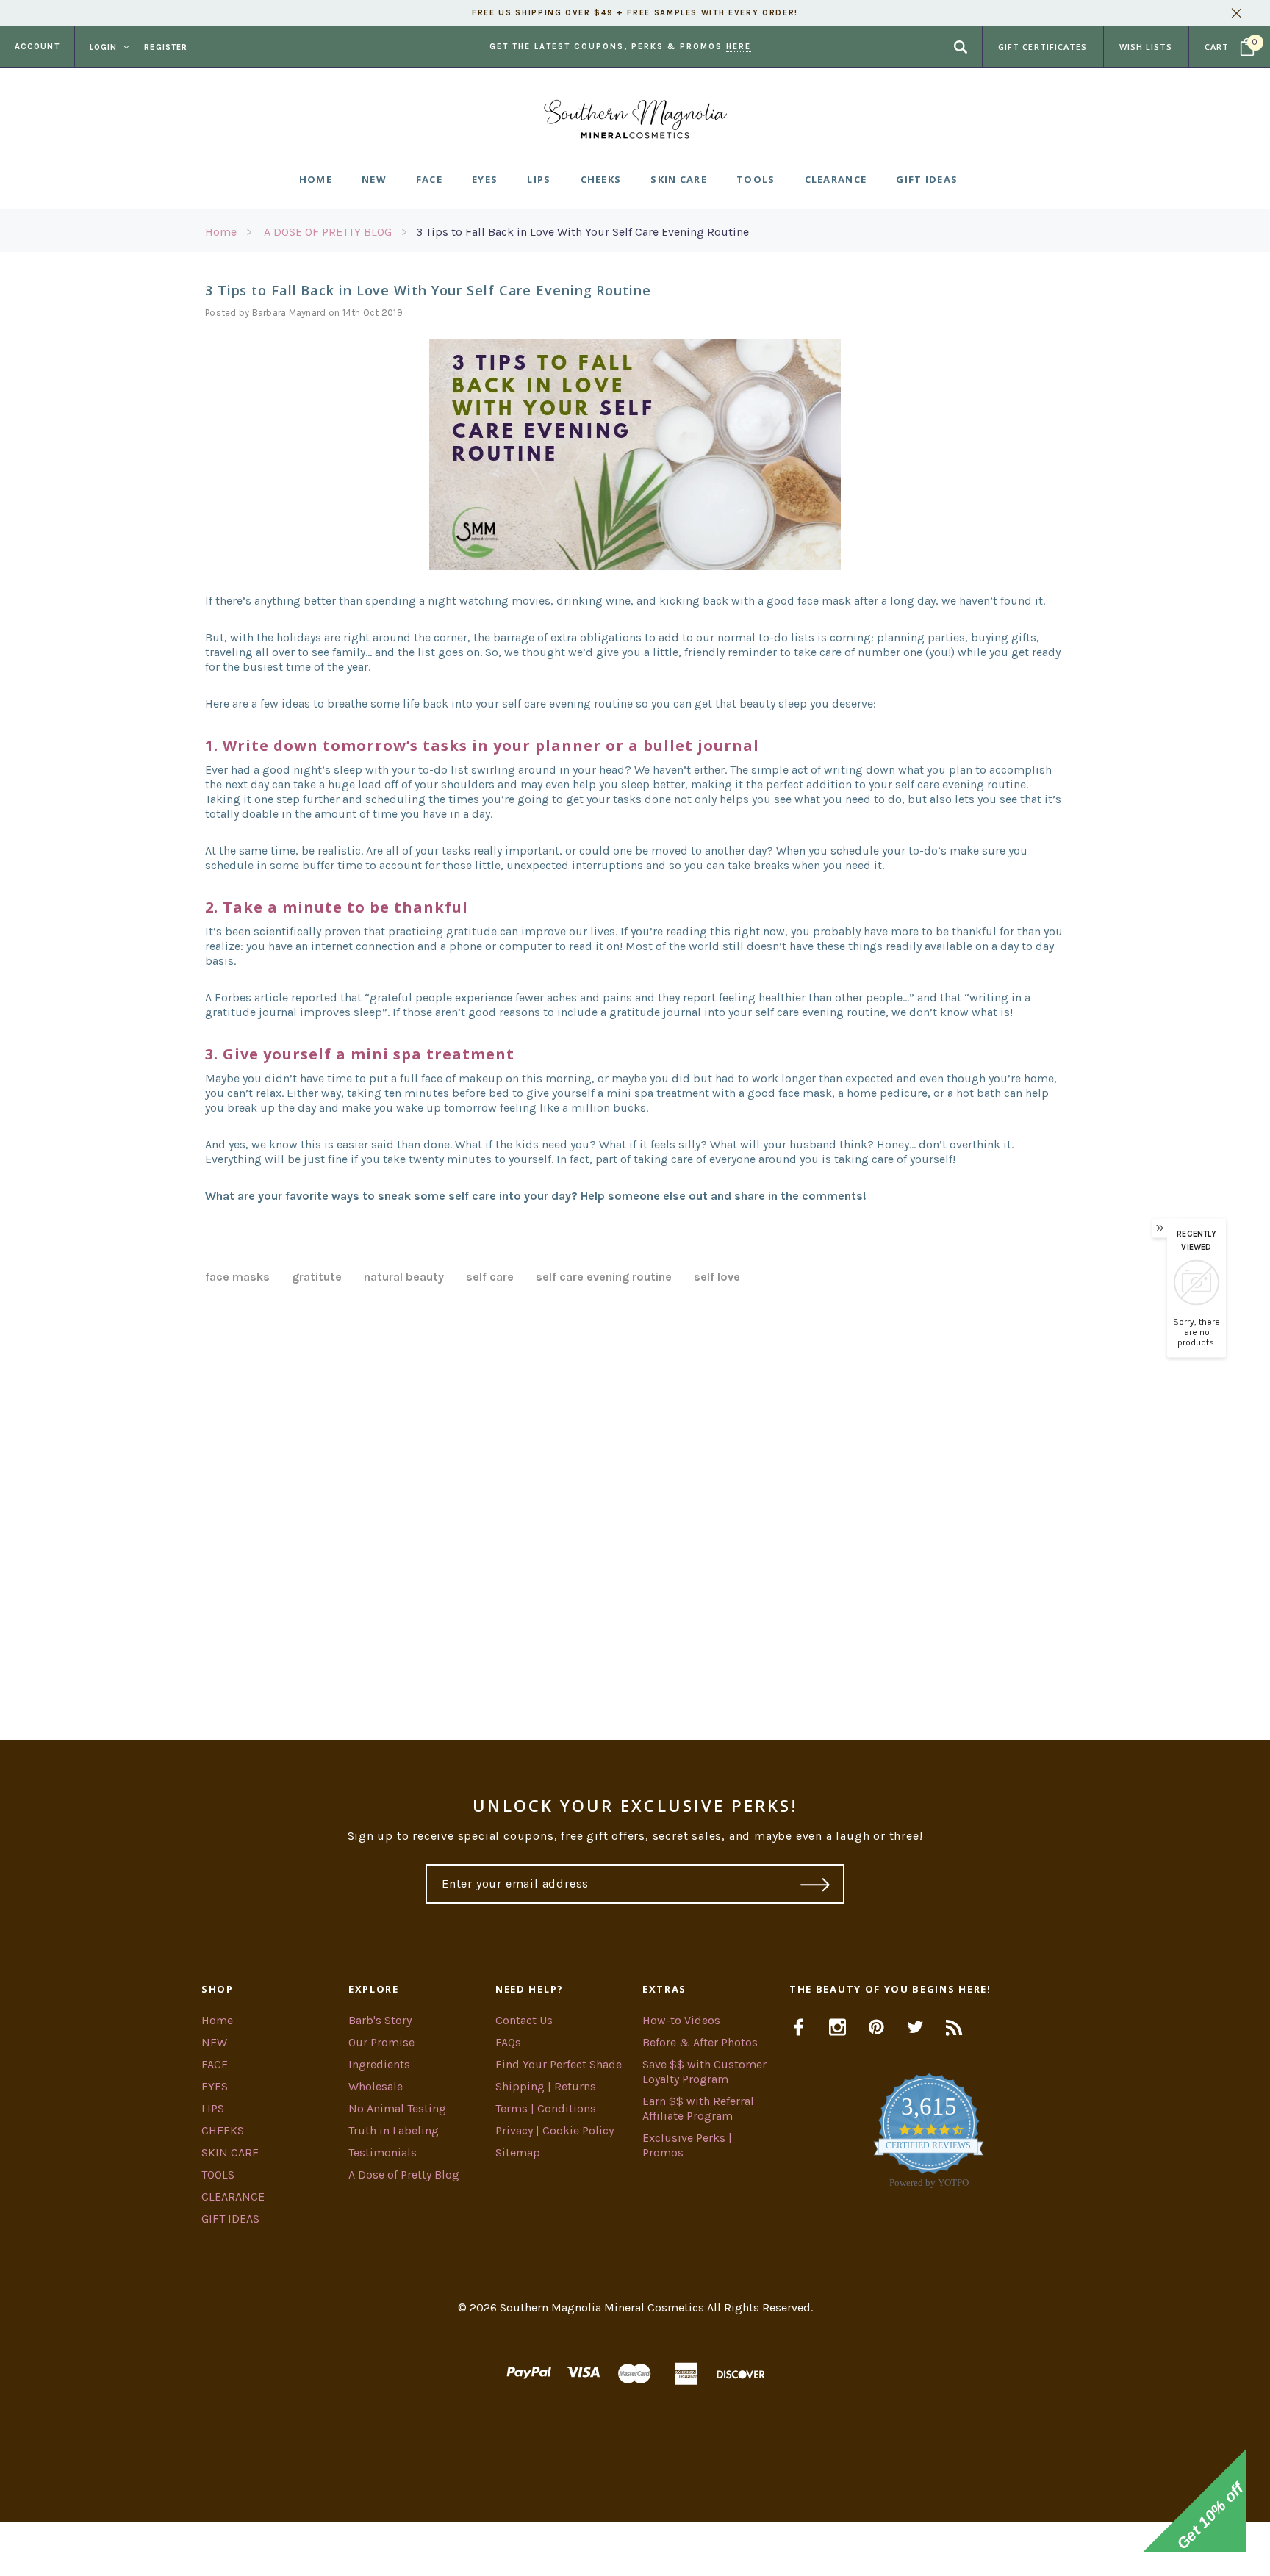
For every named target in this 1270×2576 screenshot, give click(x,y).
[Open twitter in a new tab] (915, 2027)
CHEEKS (223, 2130)
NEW (214, 2042)
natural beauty (404, 1277)
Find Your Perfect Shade (559, 2064)
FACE (215, 2064)
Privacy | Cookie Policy (555, 2130)
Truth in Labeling (394, 2130)
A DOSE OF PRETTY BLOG (328, 232)
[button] (635, 2549)
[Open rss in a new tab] (954, 2027)
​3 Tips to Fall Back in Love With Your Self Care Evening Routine (582, 232)
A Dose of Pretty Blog (404, 2174)
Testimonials (383, 2152)
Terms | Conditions (546, 2108)
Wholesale (376, 2086)
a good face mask (785, 1093)
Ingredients (379, 2064)
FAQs (508, 2042)
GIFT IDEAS (230, 2219)
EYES (215, 2086)
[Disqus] (635, 1494)
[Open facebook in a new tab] (799, 2027)
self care (490, 1277)
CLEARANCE (233, 2197)
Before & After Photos (700, 2042)
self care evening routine (604, 1277)
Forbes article (251, 997)
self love (717, 1277)
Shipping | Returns (546, 2086)
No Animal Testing (397, 2108)
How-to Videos (681, 2020)
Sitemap (518, 2152)
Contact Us (524, 2020)
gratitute (317, 1277)
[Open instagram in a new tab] (837, 2027)
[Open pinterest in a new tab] (876, 2027)
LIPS (213, 2108)
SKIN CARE (230, 2152)
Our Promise (381, 2042)
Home (221, 232)
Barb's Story (380, 2020)
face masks (237, 1277)
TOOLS (218, 2174)
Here (739, 47)
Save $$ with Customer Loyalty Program (704, 2072)
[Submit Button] (815, 1884)
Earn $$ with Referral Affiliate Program (698, 2108)
